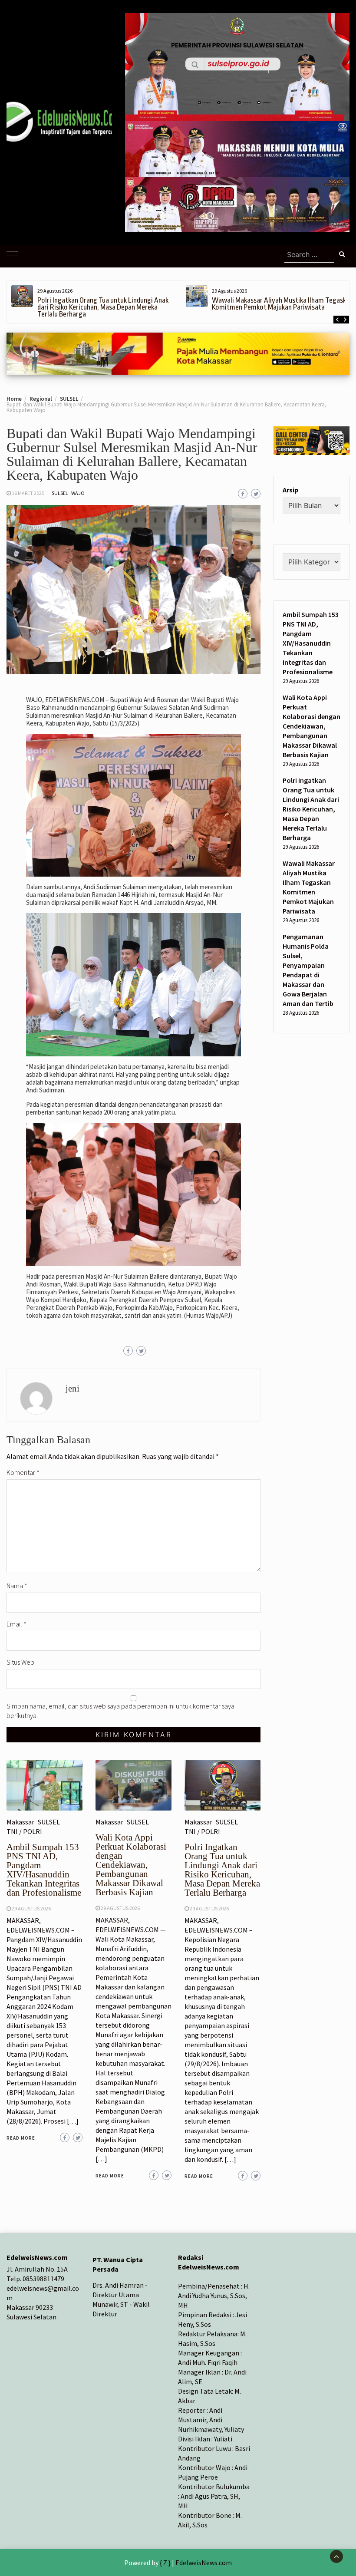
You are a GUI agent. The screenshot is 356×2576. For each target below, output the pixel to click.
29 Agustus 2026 (31, 1908)
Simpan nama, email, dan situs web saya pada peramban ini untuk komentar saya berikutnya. (120, 1711)
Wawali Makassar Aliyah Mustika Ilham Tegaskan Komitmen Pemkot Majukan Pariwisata (282, 304)
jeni (73, 1389)
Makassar (20, 1822)
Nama (17, 1586)
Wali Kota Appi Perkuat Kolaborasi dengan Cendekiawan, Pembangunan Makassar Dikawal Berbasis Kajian (131, 1865)
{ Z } (165, 2563)
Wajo (78, 493)
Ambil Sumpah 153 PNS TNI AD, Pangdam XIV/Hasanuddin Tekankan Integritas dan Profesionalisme (44, 1870)
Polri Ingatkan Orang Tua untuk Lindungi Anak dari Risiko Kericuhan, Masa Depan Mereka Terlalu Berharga (103, 307)
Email (16, 1624)
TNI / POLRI (24, 1831)
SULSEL (60, 493)
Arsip (290, 490)
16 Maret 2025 (28, 493)
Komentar (23, 1472)
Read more (21, 2138)
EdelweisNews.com (204, 2563)
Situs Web (20, 1662)
